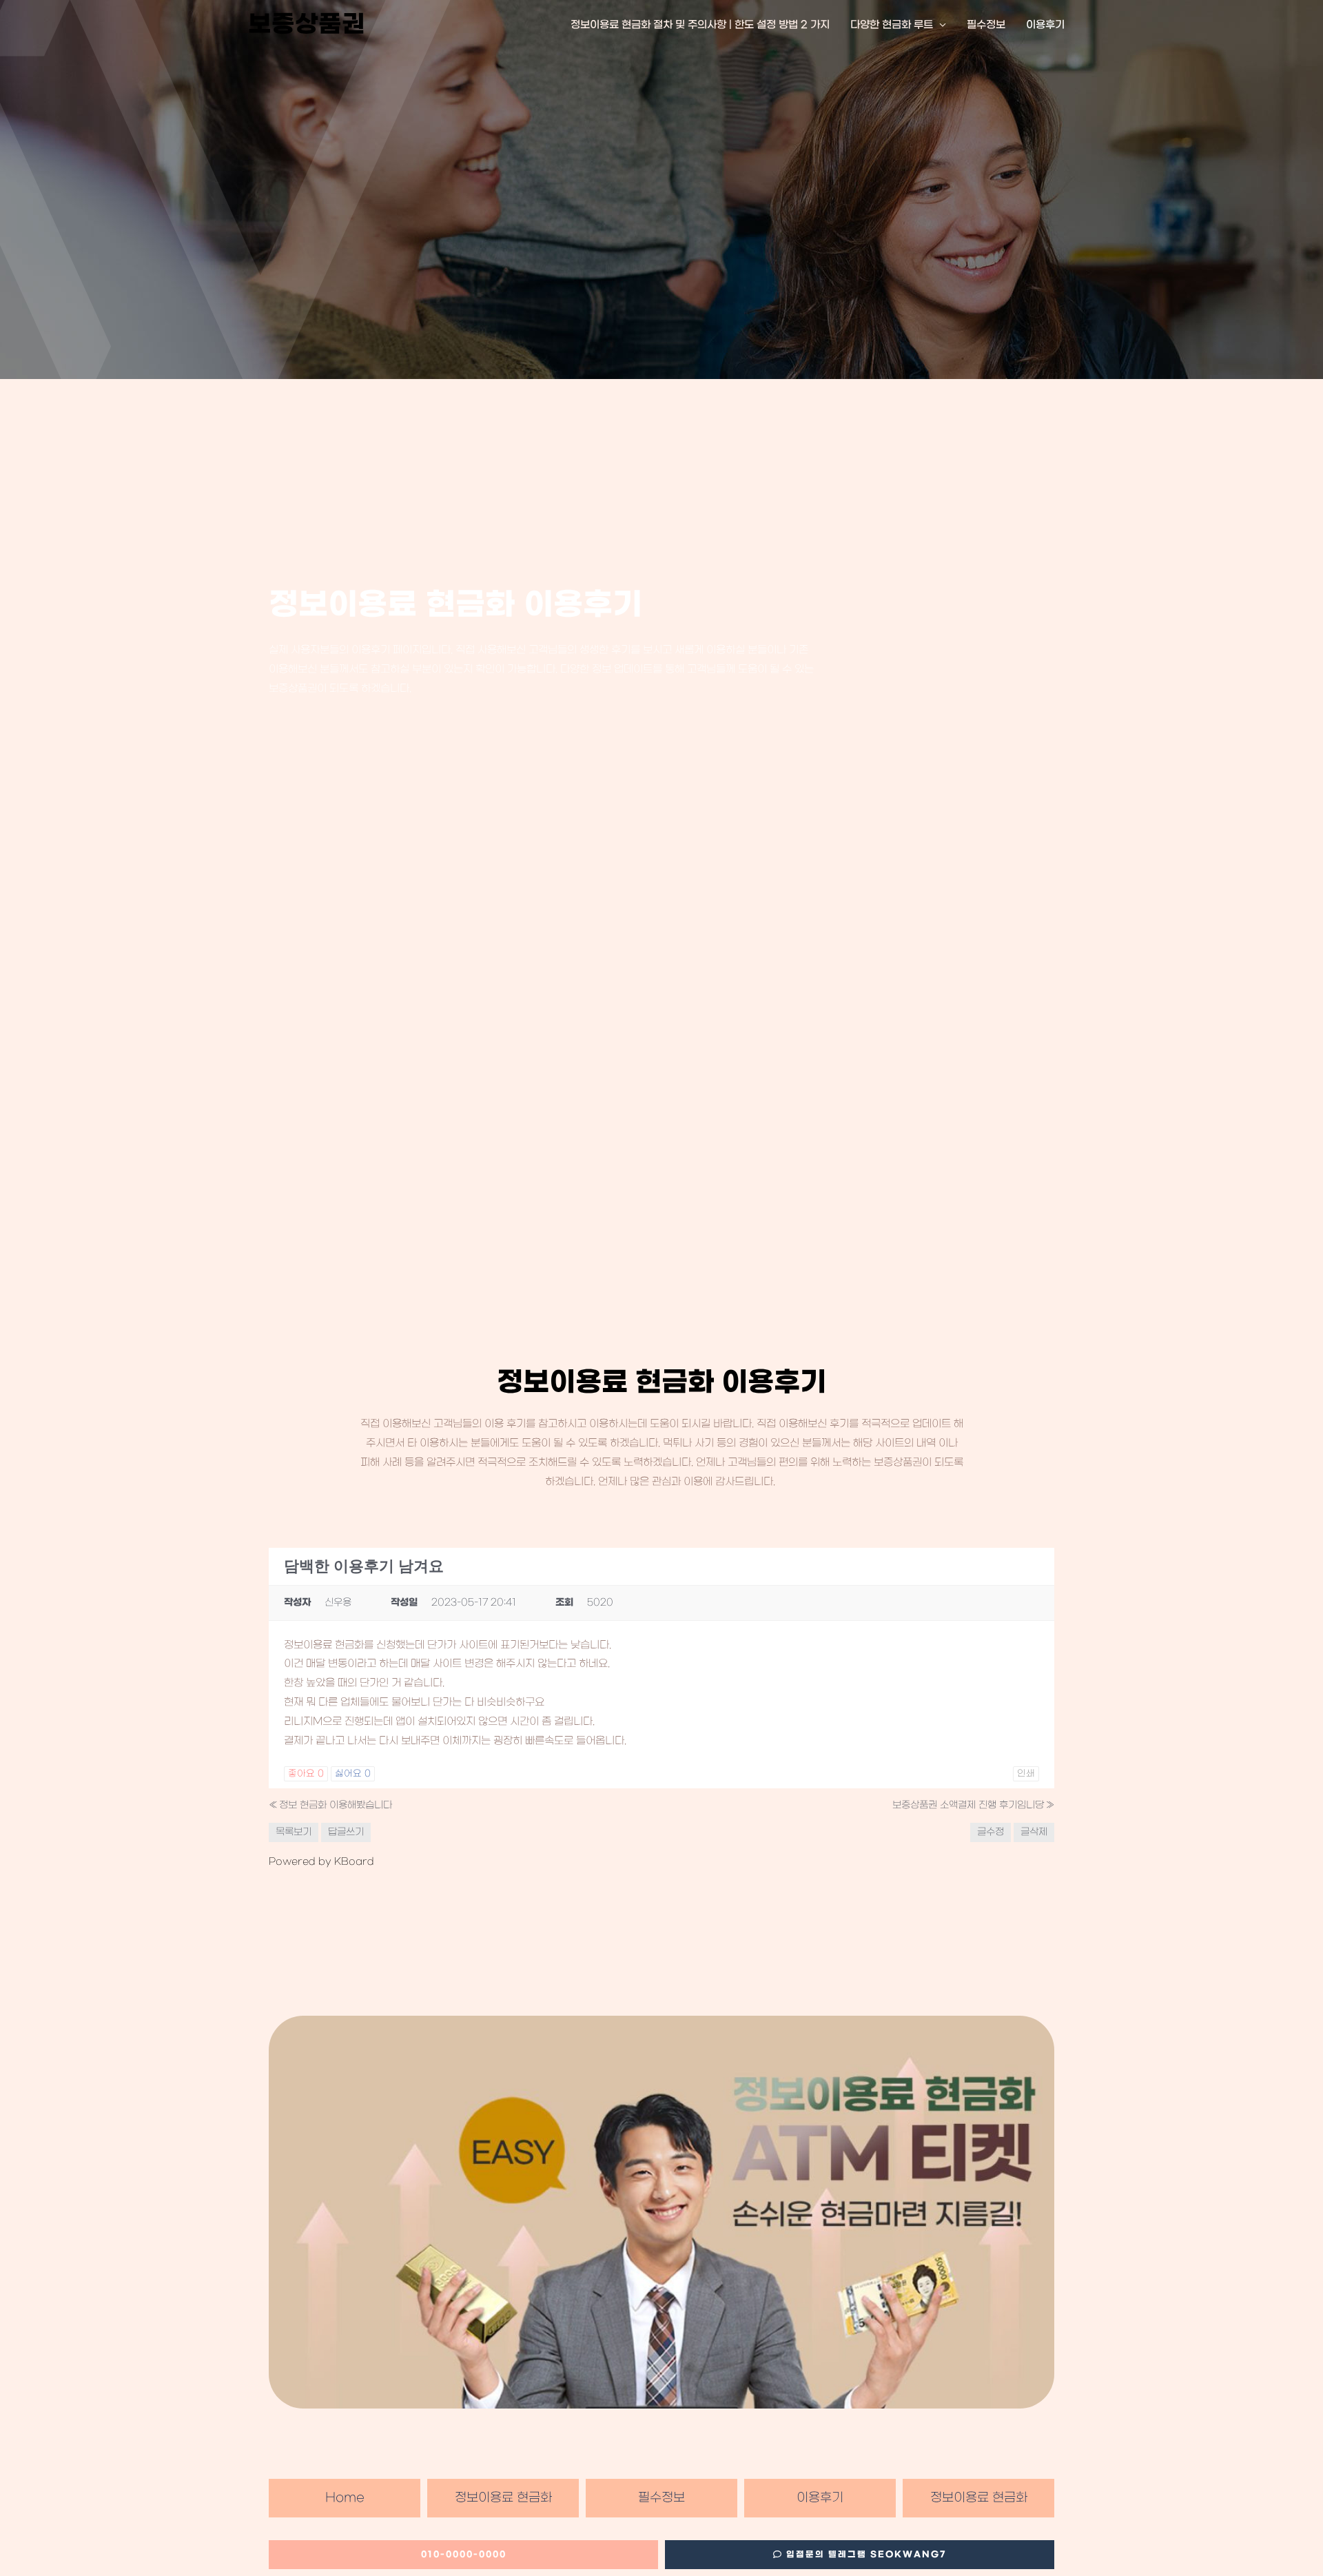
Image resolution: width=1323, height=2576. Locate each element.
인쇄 (1026, 1773)
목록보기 (294, 1832)
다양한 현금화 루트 (892, 25)
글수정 (991, 1832)
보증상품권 (307, 25)
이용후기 (1045, 25)
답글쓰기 (346, 1832)
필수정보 (986, 25)
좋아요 (306, 1773)
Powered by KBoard (321, 1862)
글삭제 (1034, 1832)
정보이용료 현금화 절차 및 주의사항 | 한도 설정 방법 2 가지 (700, 25)
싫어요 (353, 1773)
